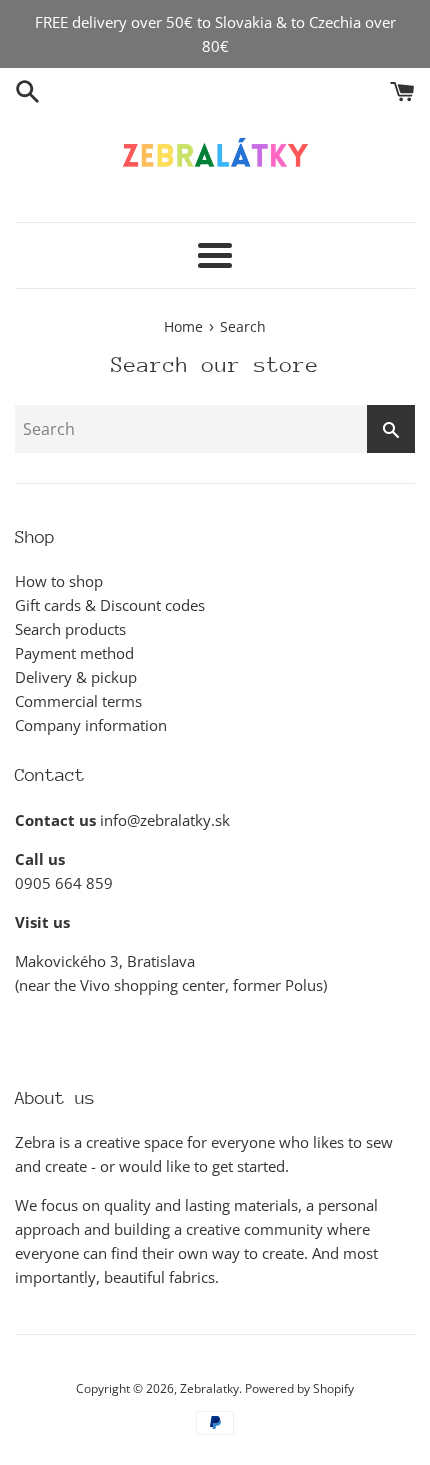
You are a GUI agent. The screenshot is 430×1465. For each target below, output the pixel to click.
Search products (70, 629)
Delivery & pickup (76, 677)
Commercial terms (78, 701)
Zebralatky (209, 1388)
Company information (91, 725)
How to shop (59, 581)
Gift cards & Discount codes (110, 605)
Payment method (74, 653)
